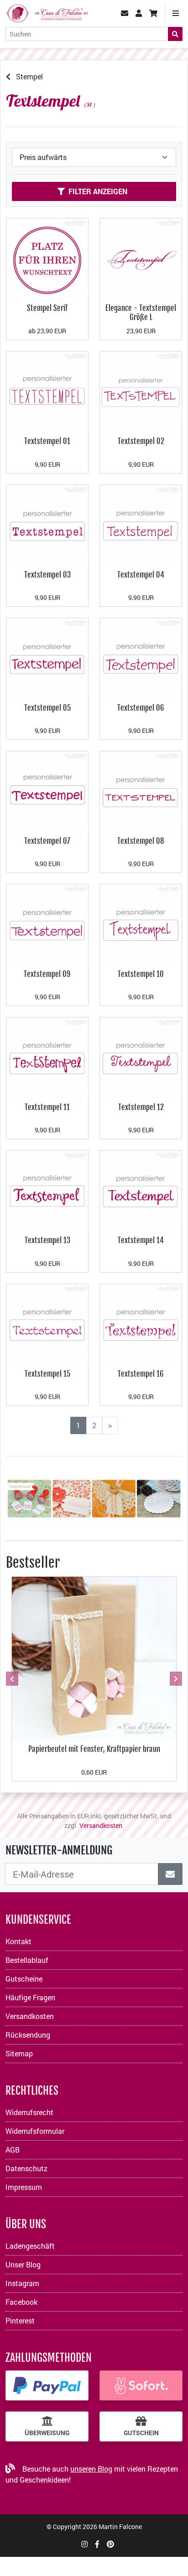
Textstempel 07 (47, 841)
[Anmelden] (170, 1874)
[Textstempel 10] (141, 924)
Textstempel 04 (141, 575)
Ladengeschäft (30, 2246)
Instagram (22, 2283)
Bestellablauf (27, 1960)
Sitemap (19, 2053)
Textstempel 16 (141, 1374)
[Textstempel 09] (47, 924)
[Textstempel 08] (141, 791)
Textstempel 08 (141, 841)
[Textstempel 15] (47, 1324)
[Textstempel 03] (47, 524)
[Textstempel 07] (47, 791)
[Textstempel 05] (47, 658)
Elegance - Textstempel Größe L (141, 312)
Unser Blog (23, 2264)
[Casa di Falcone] (47, 12)
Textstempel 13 (47, 1240)
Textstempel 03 (47, 575)
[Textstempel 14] (141, 1190)
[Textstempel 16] (141, 1324)
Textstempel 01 (47, 441)
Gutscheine (24, 1979)
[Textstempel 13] (47, 1190)
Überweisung (47, 2433)
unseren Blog (91, 2469)
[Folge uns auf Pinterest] (110, 2544)
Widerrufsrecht (29, 2112)
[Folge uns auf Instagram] (84, 2544)
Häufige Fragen (30, 1997)
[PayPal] (47, 2385)
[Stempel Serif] (47, 258)
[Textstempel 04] (141, 524)
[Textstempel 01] (47, 391)
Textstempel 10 (141, 974)
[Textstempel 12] (141, 1057)
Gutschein (141, 2433)
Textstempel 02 (141, 441)
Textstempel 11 (47, 1107)
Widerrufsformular (35, 2131)
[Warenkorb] (153, 13)
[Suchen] (175, 34)
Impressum (24, 2187)
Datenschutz (26, 2168)
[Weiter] (175, 1679)
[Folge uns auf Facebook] (97, 2544)
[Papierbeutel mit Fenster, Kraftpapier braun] (94, 1658)
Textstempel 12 (141, 1107)
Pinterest (20, 2320)
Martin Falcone (120, 2527)
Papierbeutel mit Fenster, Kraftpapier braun (94, 1749)
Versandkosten (101, 1825)
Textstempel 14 (141, 1240)
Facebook (21, 2302)
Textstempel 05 (47, 708)
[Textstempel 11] (47, 1057)
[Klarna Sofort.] (141, 2385)
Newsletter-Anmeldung (59, 1850)
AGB (13, 2150)
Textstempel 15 (47, 1374)
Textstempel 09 (47, 974)
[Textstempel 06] (141, 658)
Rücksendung (28, 2035)
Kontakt (18, 1941)
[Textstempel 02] (141, 391)
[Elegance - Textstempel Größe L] (141, 258)
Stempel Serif (47, 308)
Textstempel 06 (141, 708)
